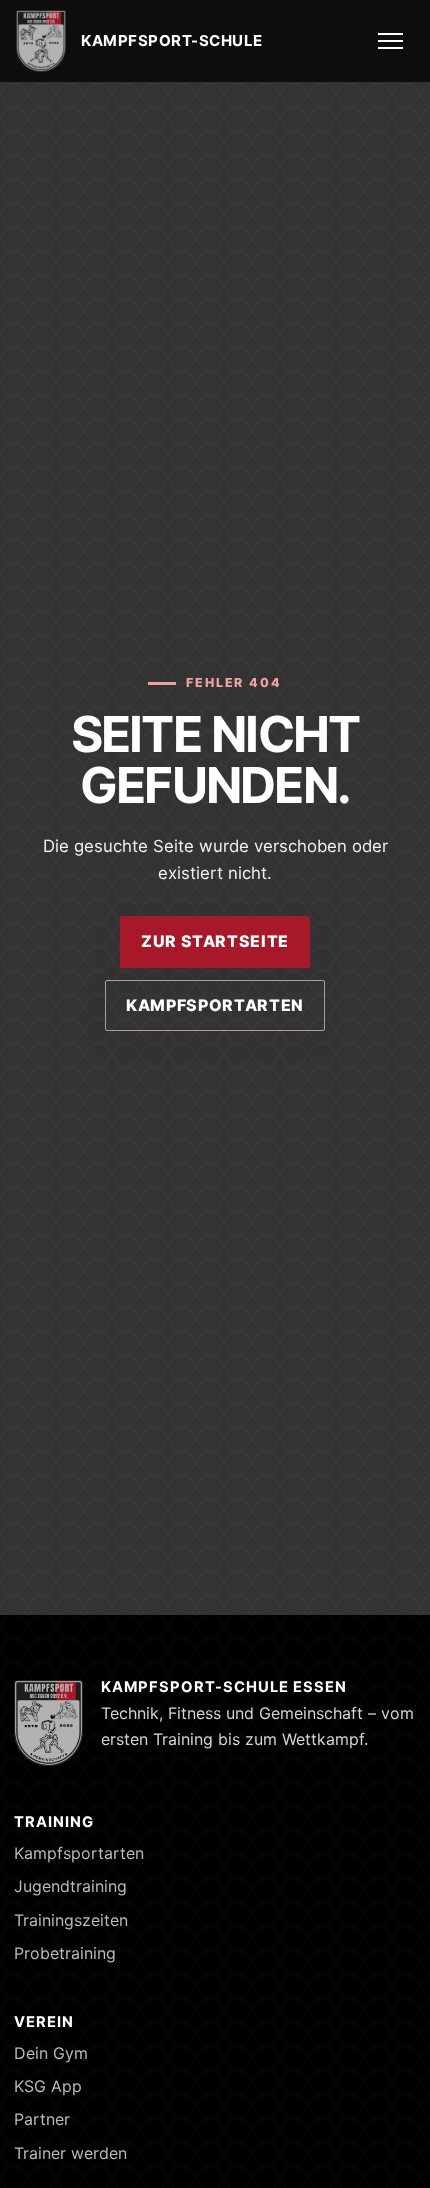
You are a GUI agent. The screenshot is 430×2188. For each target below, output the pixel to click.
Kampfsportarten (215, 1005)
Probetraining (65, 1953)
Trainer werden (70, 2153)
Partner (42, 2119)
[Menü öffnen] (392, 41)
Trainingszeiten (71, 1920)
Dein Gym (51, 2053)
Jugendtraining (70, 1886)
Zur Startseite (215, 941)
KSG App (48, 2086)
